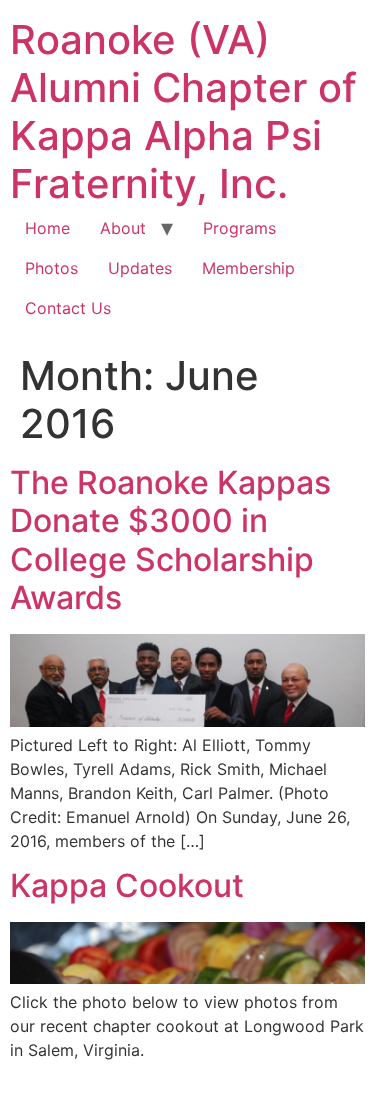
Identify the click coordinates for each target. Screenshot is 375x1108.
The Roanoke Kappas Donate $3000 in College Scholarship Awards (170, 540)
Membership (248, 268)
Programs (239, 228)
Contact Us (68, 308)
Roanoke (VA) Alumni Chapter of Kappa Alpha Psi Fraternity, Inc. (183, 111)
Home (47, 228)
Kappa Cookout (127, 885)
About (123, 228)
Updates (140, 268)
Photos (51, 268)
